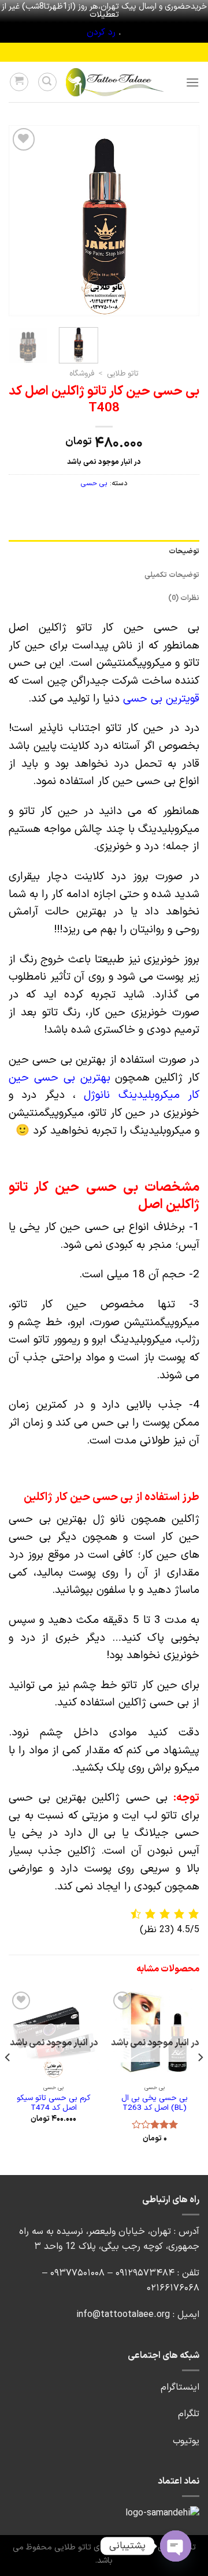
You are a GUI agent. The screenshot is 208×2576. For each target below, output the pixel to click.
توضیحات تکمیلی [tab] (172, 575)
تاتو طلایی (123, 374)
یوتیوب (186, 2441)
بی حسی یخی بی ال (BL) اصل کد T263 (155, 2103)
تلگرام (189, 2414)
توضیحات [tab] (184, 551)
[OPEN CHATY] (176, 2546)
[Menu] (192, 82)
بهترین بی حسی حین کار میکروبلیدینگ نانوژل (104, 1087)
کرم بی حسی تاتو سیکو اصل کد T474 (53, 2103)
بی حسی (94, 483)
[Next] (18, 221)
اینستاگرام (180, 2387)
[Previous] (181, 221)
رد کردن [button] (101, 32)
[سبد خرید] (19, 82)
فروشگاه (82, 374)
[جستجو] (47, 82)
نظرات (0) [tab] (184, 598)
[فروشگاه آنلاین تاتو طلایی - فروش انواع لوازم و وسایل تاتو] (115, 82)
